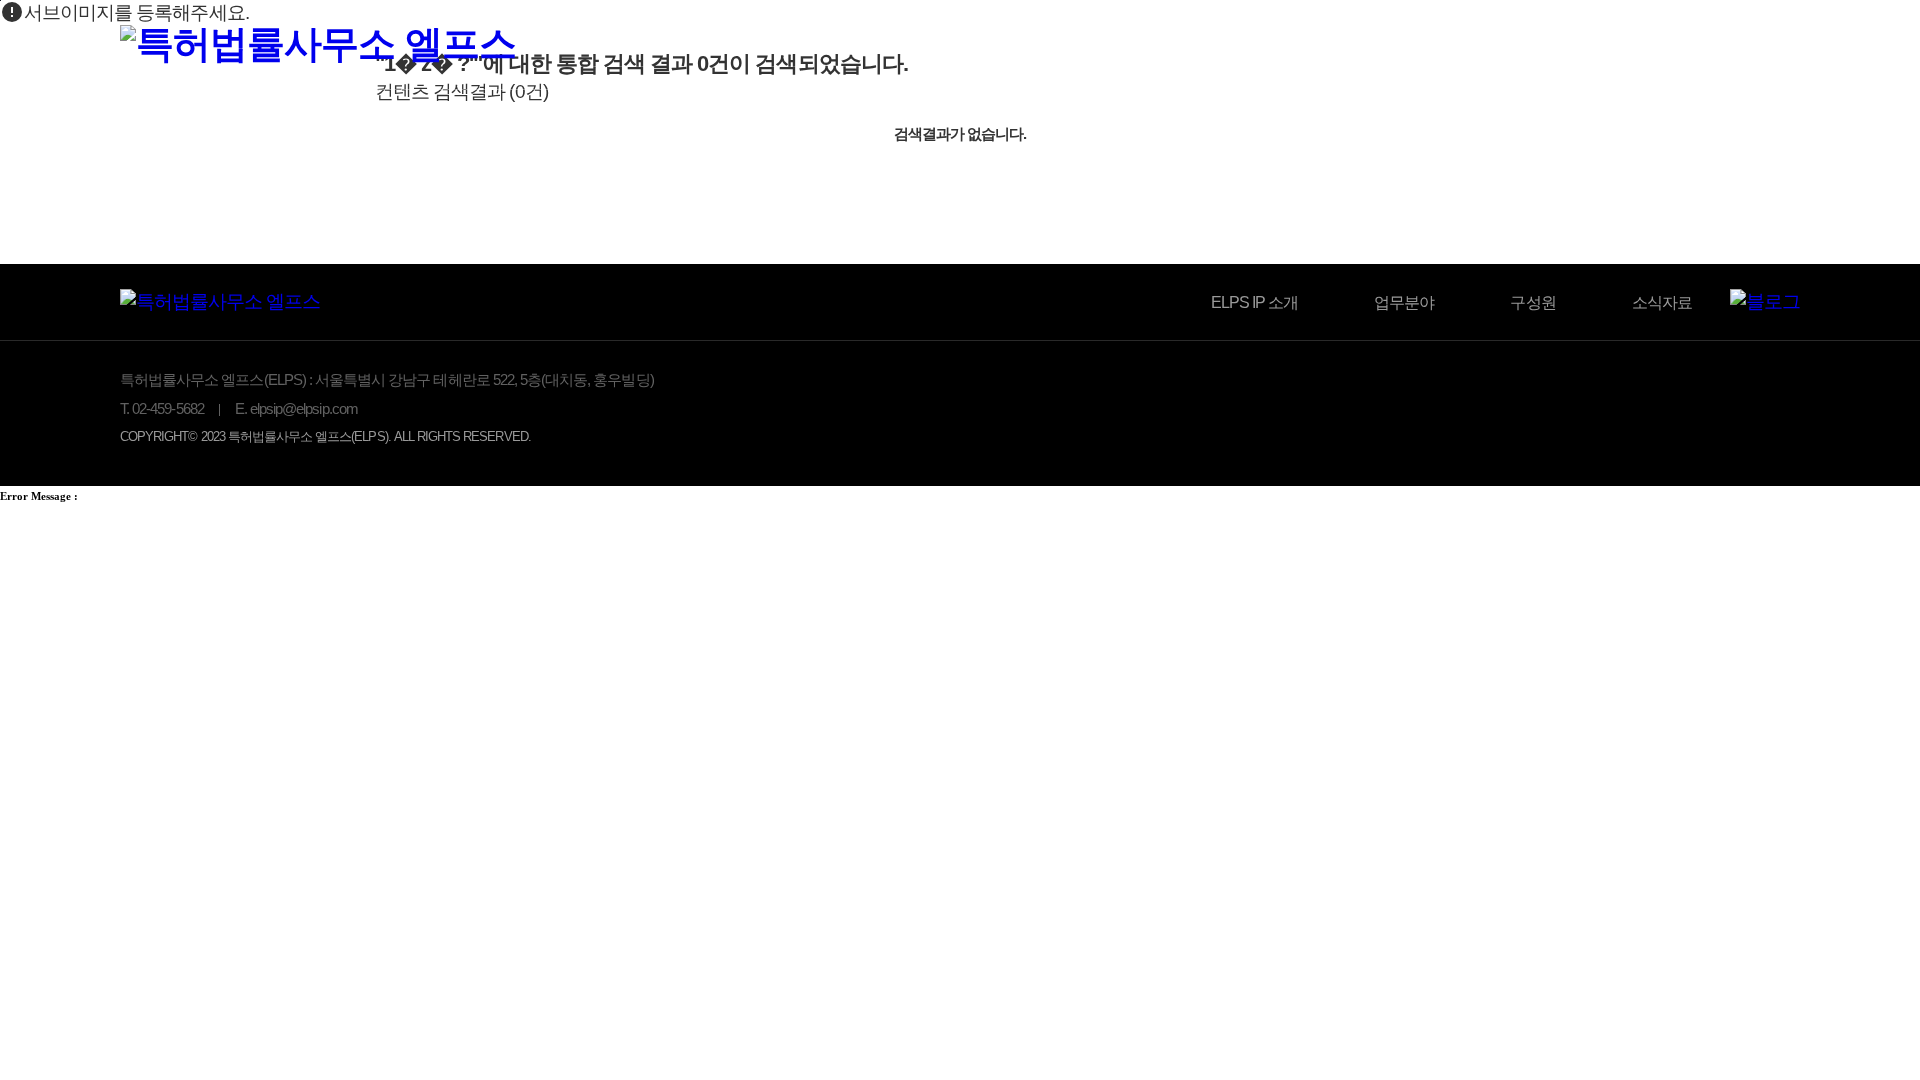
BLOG (1584, 47)
